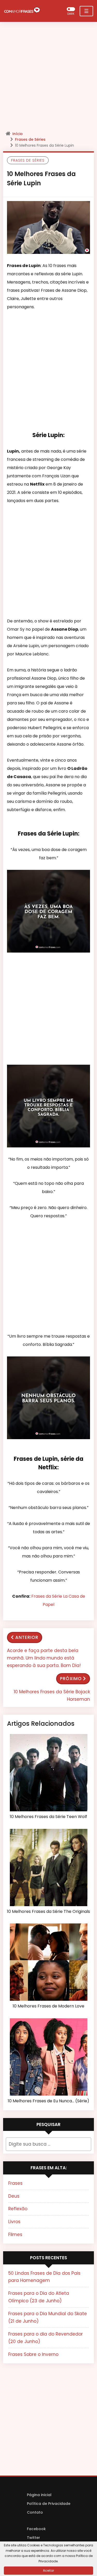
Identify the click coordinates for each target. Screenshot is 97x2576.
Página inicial (39, 2495)
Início (18, 134)
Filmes (15, 2235)
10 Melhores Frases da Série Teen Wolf (48, 1817)
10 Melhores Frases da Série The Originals (48, 1912)
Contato (35, 2512)
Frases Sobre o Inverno (33, 2354)
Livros (14, 2222)
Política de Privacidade (49, 2504)
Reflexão (18, 2209)
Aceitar (48, 2570)
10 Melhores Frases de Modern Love (48, 2006)
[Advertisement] (48, 78)
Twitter (33, 2538)
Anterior (27, 1637)
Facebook (36, 2529)
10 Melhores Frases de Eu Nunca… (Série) (48, 2101)
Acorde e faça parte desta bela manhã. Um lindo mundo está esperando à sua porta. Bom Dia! (44, 1658)
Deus (14, 2196)
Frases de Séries (30, 139)
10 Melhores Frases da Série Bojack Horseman (52, 1695)
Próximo (71, 1679)
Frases (15, 2183)
